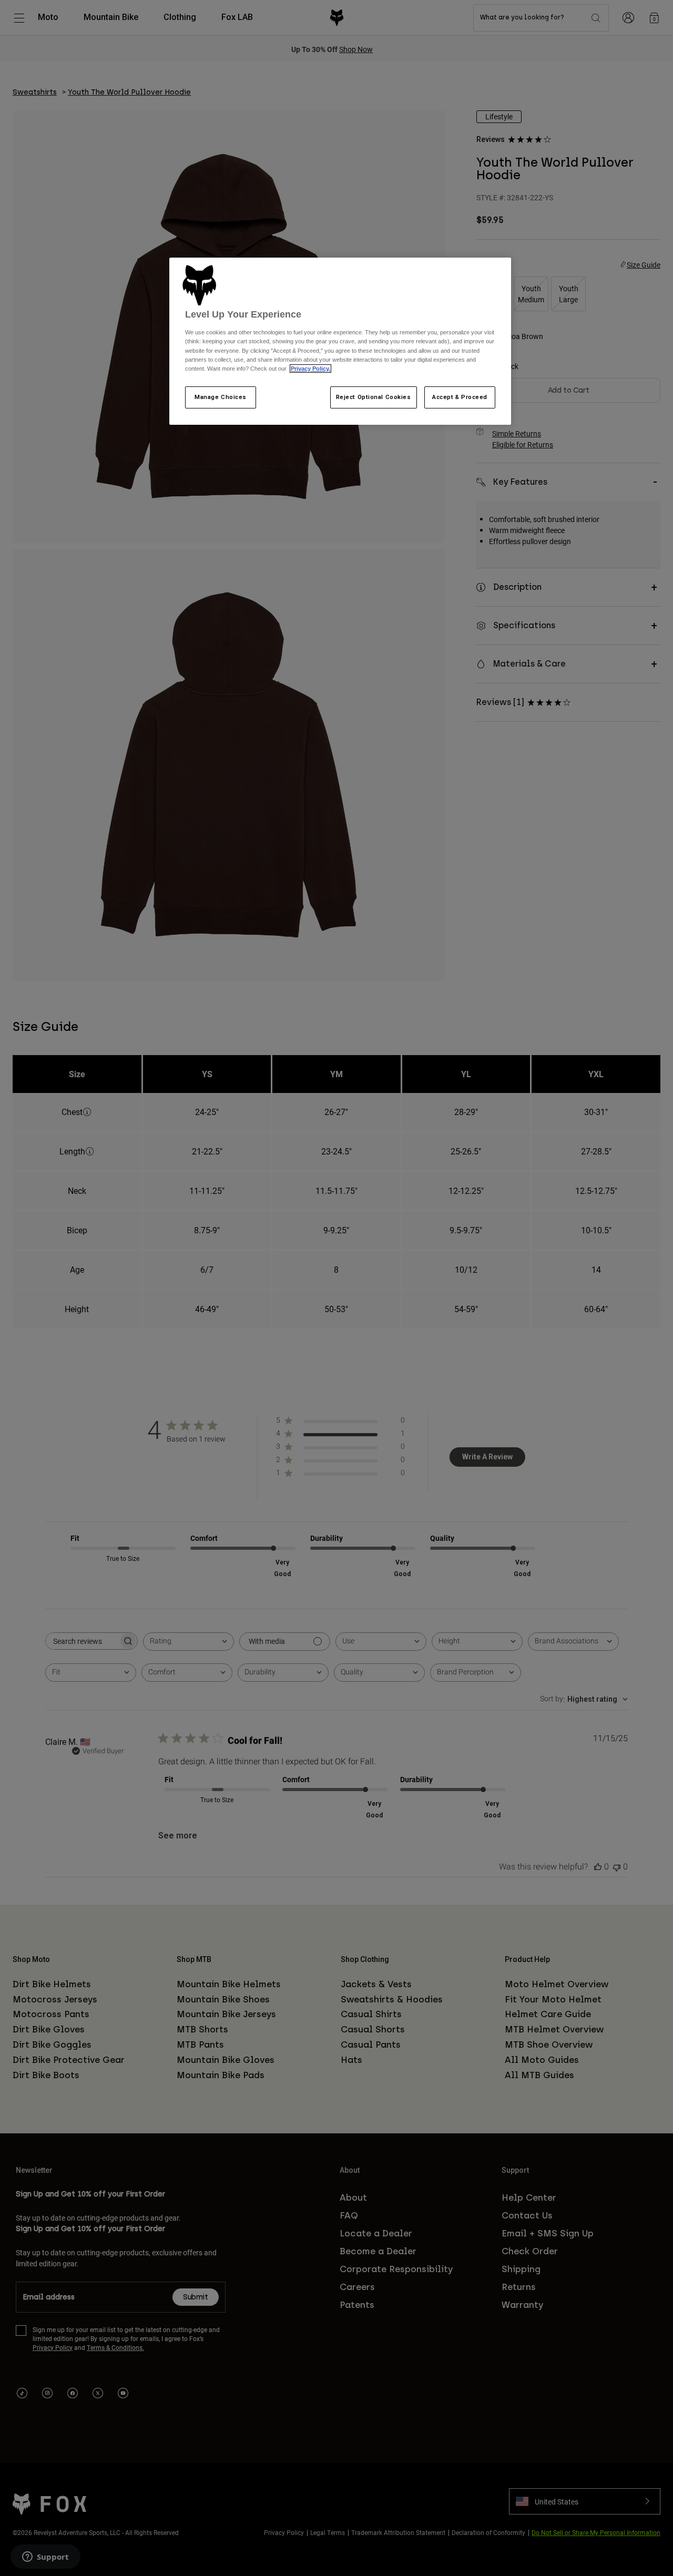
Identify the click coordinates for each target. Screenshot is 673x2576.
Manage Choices (221, 397)
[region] (340, 341)
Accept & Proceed (460, 397)
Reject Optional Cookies (374, 397)
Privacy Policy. (310, 369)
